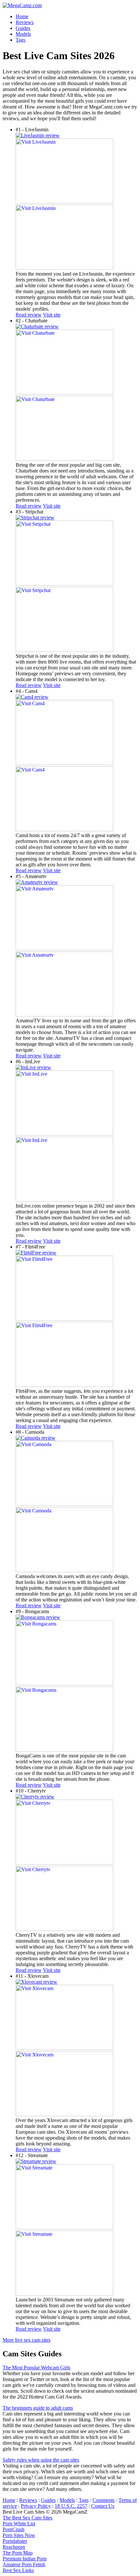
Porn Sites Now (19, 2535)
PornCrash (14, 2529)
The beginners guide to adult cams (38, 2408)
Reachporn (14, 2547)
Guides (48, 2500)
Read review (29, 315)
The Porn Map (18, 2553)
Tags (84, 2500)
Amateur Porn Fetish (24, 2564)
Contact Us (103, 2506)
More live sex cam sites (27, 2340)
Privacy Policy (36, 2506)
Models (67, 2500)
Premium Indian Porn (25, 2559)
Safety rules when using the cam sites (41, 2460)
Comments (104, 2500)
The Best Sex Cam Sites (28, 2518)
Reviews (28, 2500)
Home (9, 2500)
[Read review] (38, 135)
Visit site (52, 315)
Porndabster (15, 2541)
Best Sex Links (18, 2570)
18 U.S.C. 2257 (71, 2506)
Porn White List (19, 2524)
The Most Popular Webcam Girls (36, 2368)
